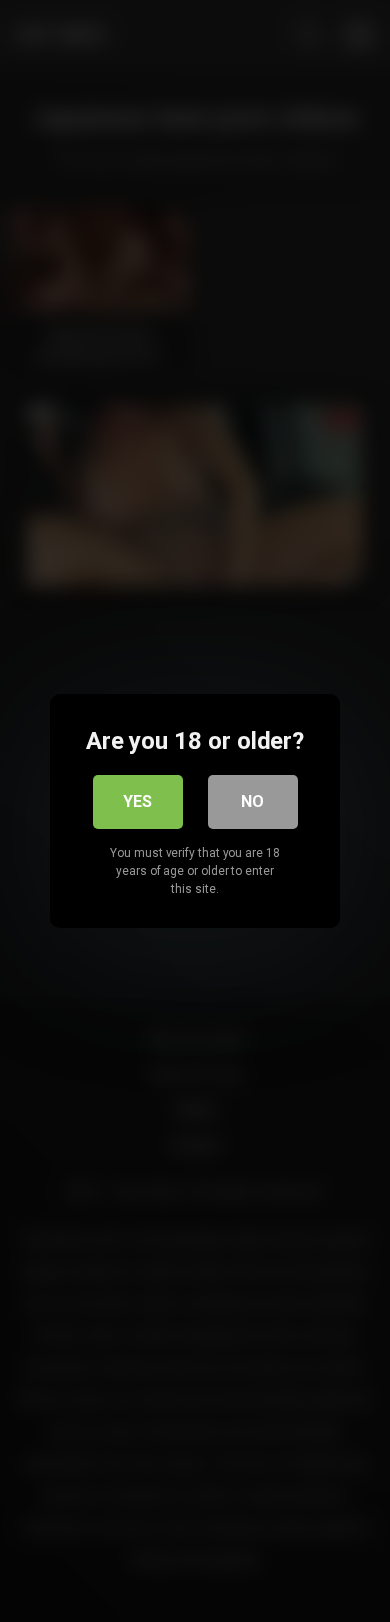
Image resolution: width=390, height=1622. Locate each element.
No (252, 801)
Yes (137, 801)
